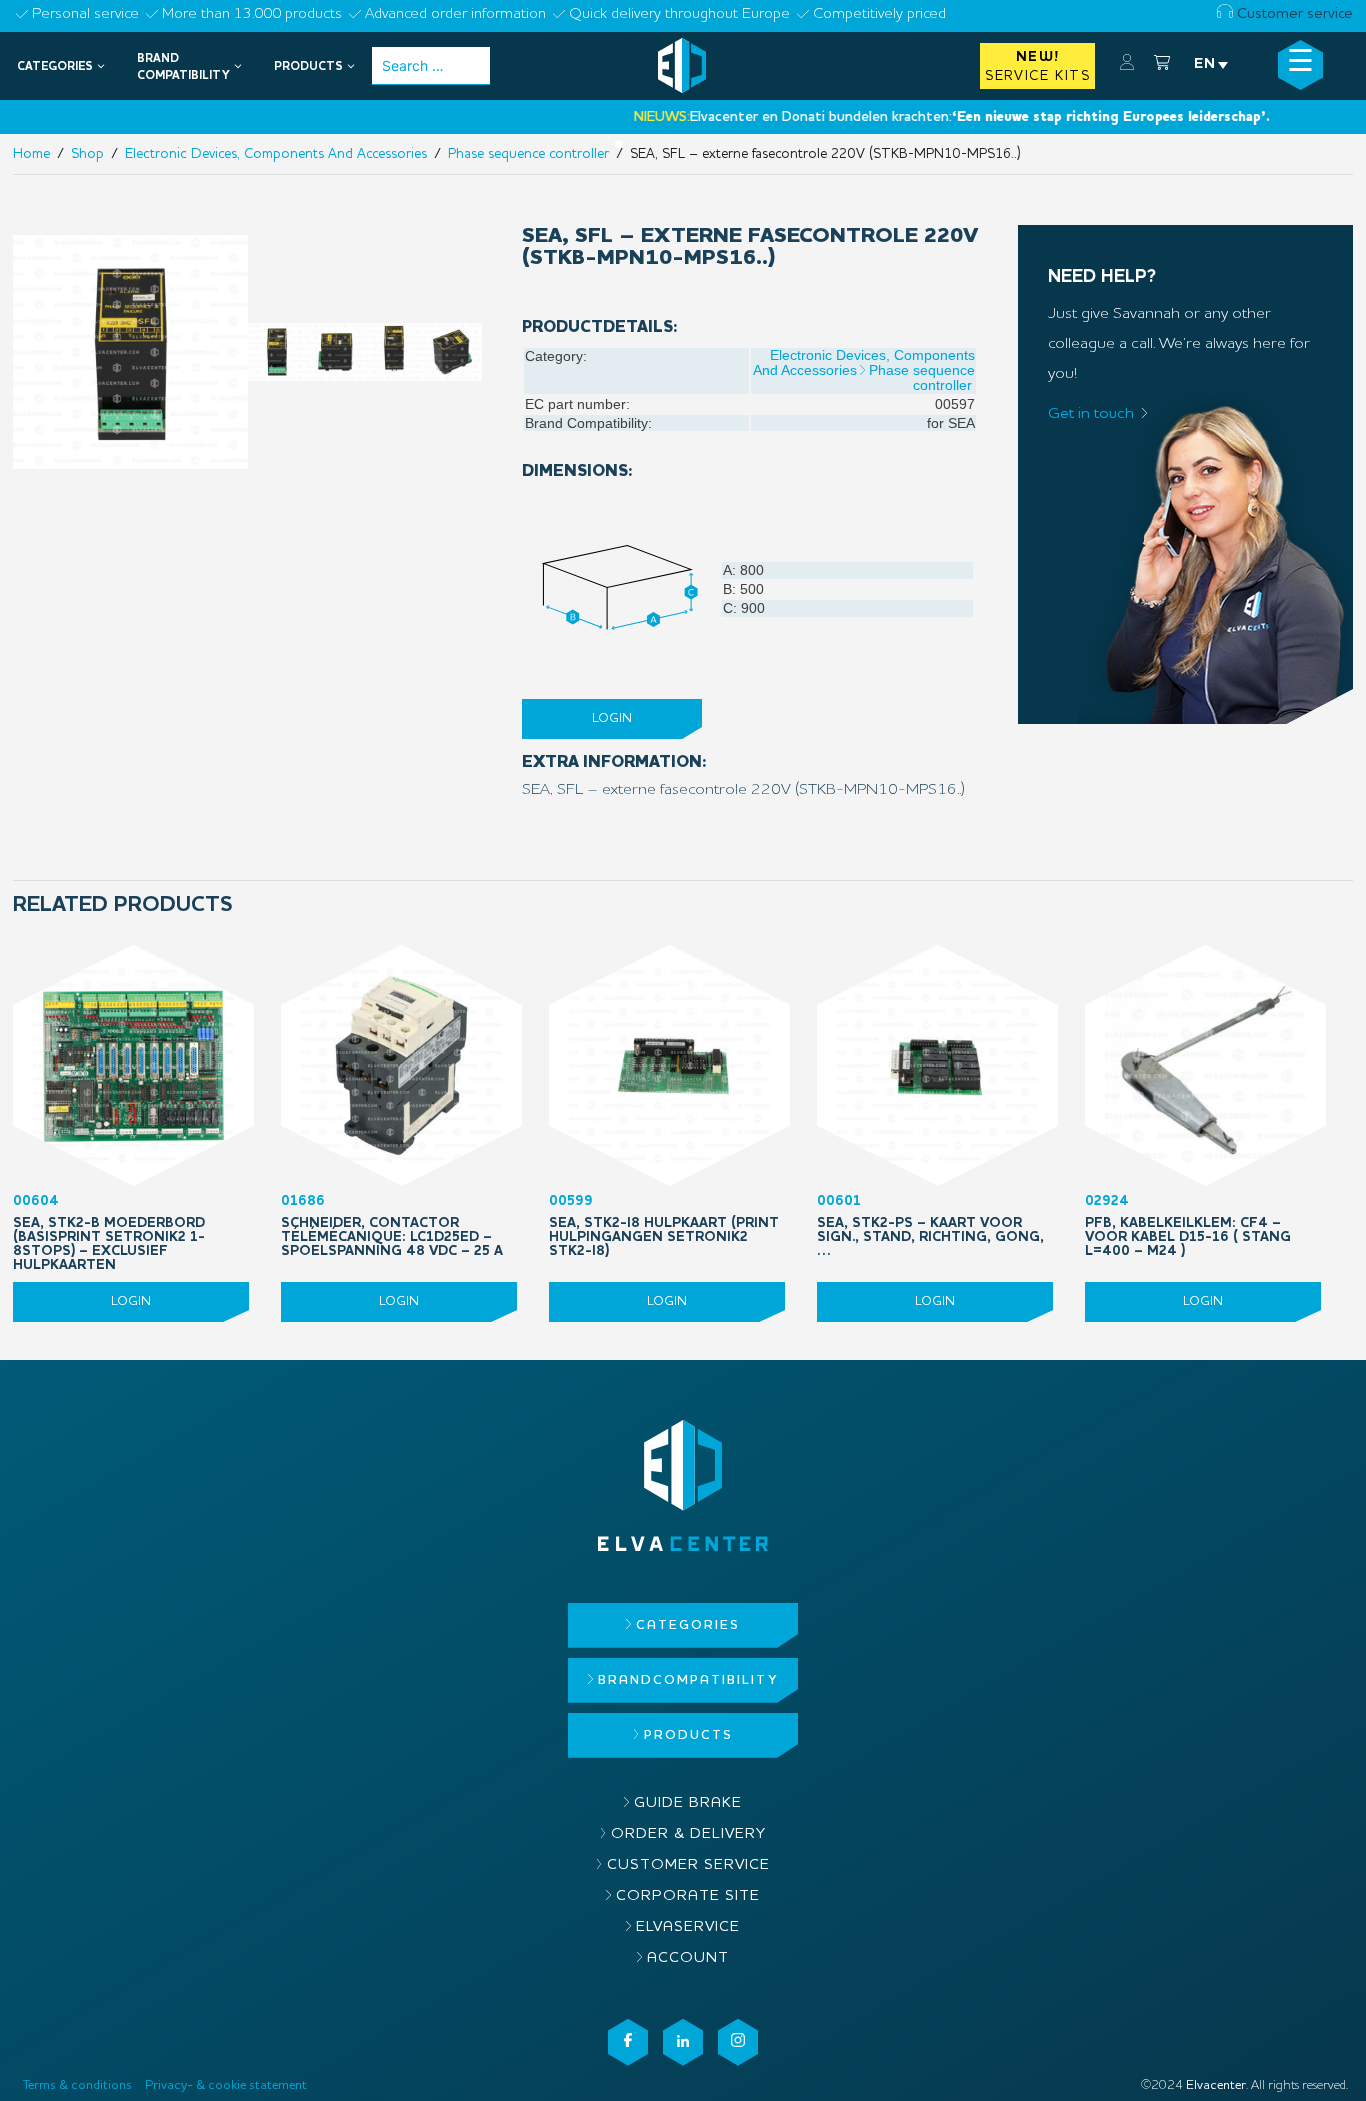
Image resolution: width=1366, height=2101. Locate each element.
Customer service (1293, 14)
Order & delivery (688, 1834)
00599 (664, 1226)
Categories (688, 1625)
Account (688, 1958)
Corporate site (688, 1896)
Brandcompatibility (688, 1680)
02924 (1188, 1226)
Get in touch (1091, 414)
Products (688, 1735)
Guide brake (688, 1803)
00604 (109, 1233)
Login (612, 718)
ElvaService (688, 1927)
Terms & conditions (77, 2085)
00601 (930, 1226)
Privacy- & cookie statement (226, 2085)
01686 (392, 1226)
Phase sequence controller (922, 377)
